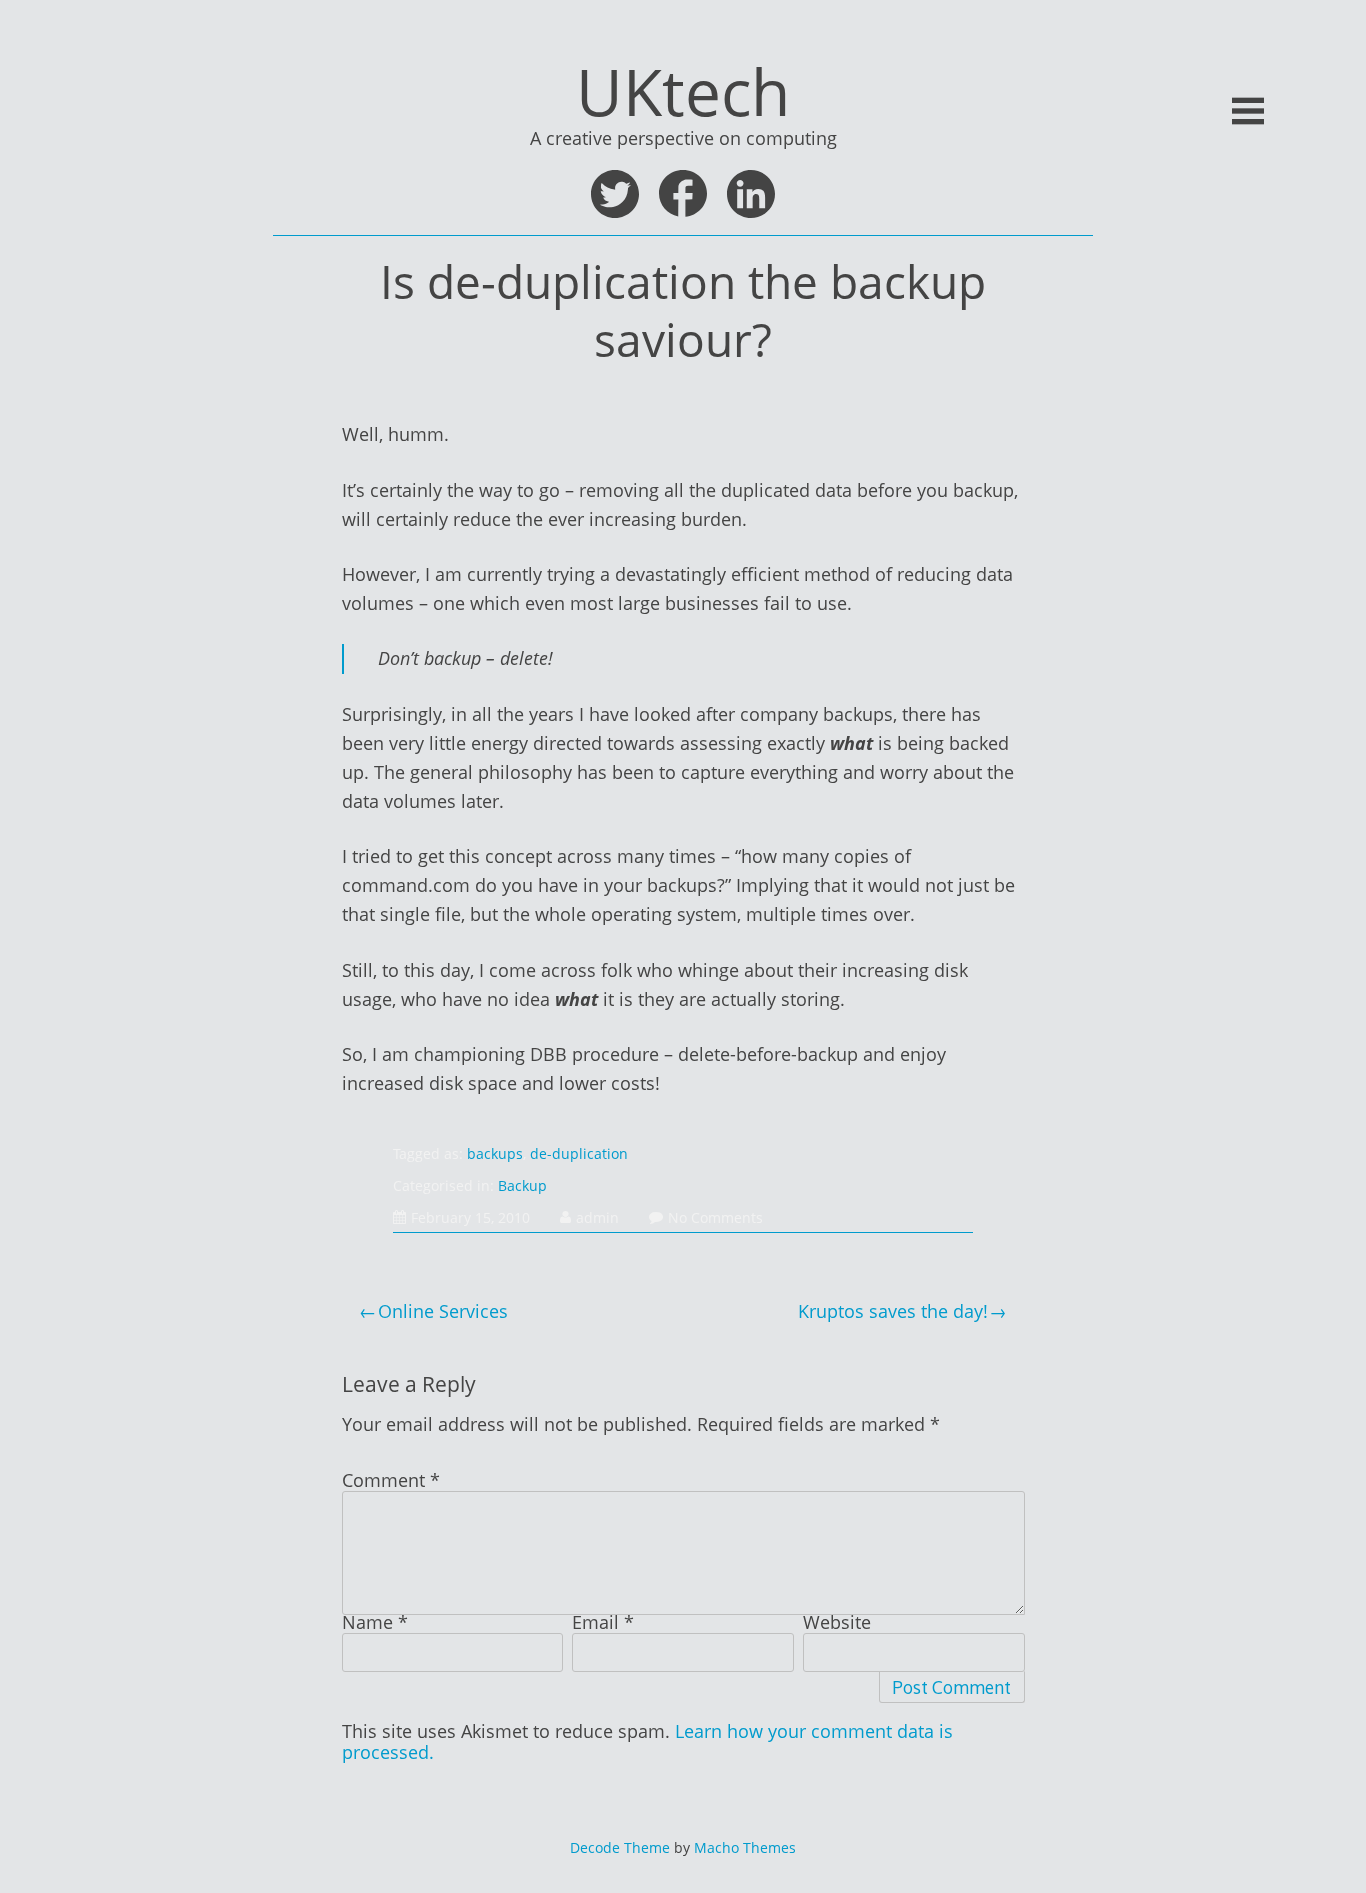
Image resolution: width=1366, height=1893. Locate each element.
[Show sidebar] (1248, 111)
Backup (522, 1185)
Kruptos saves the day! (893, 1311)
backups (495, 1153)
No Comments (715, 1217)
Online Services (443, 1311)
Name (375, 1622)
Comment (391, 1480)
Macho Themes (745, 1847)
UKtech (683, 91)
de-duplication (579, 1153)
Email (603, 1622)
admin (597, 1217)
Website (837, 1622)
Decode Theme (620, 1847)
